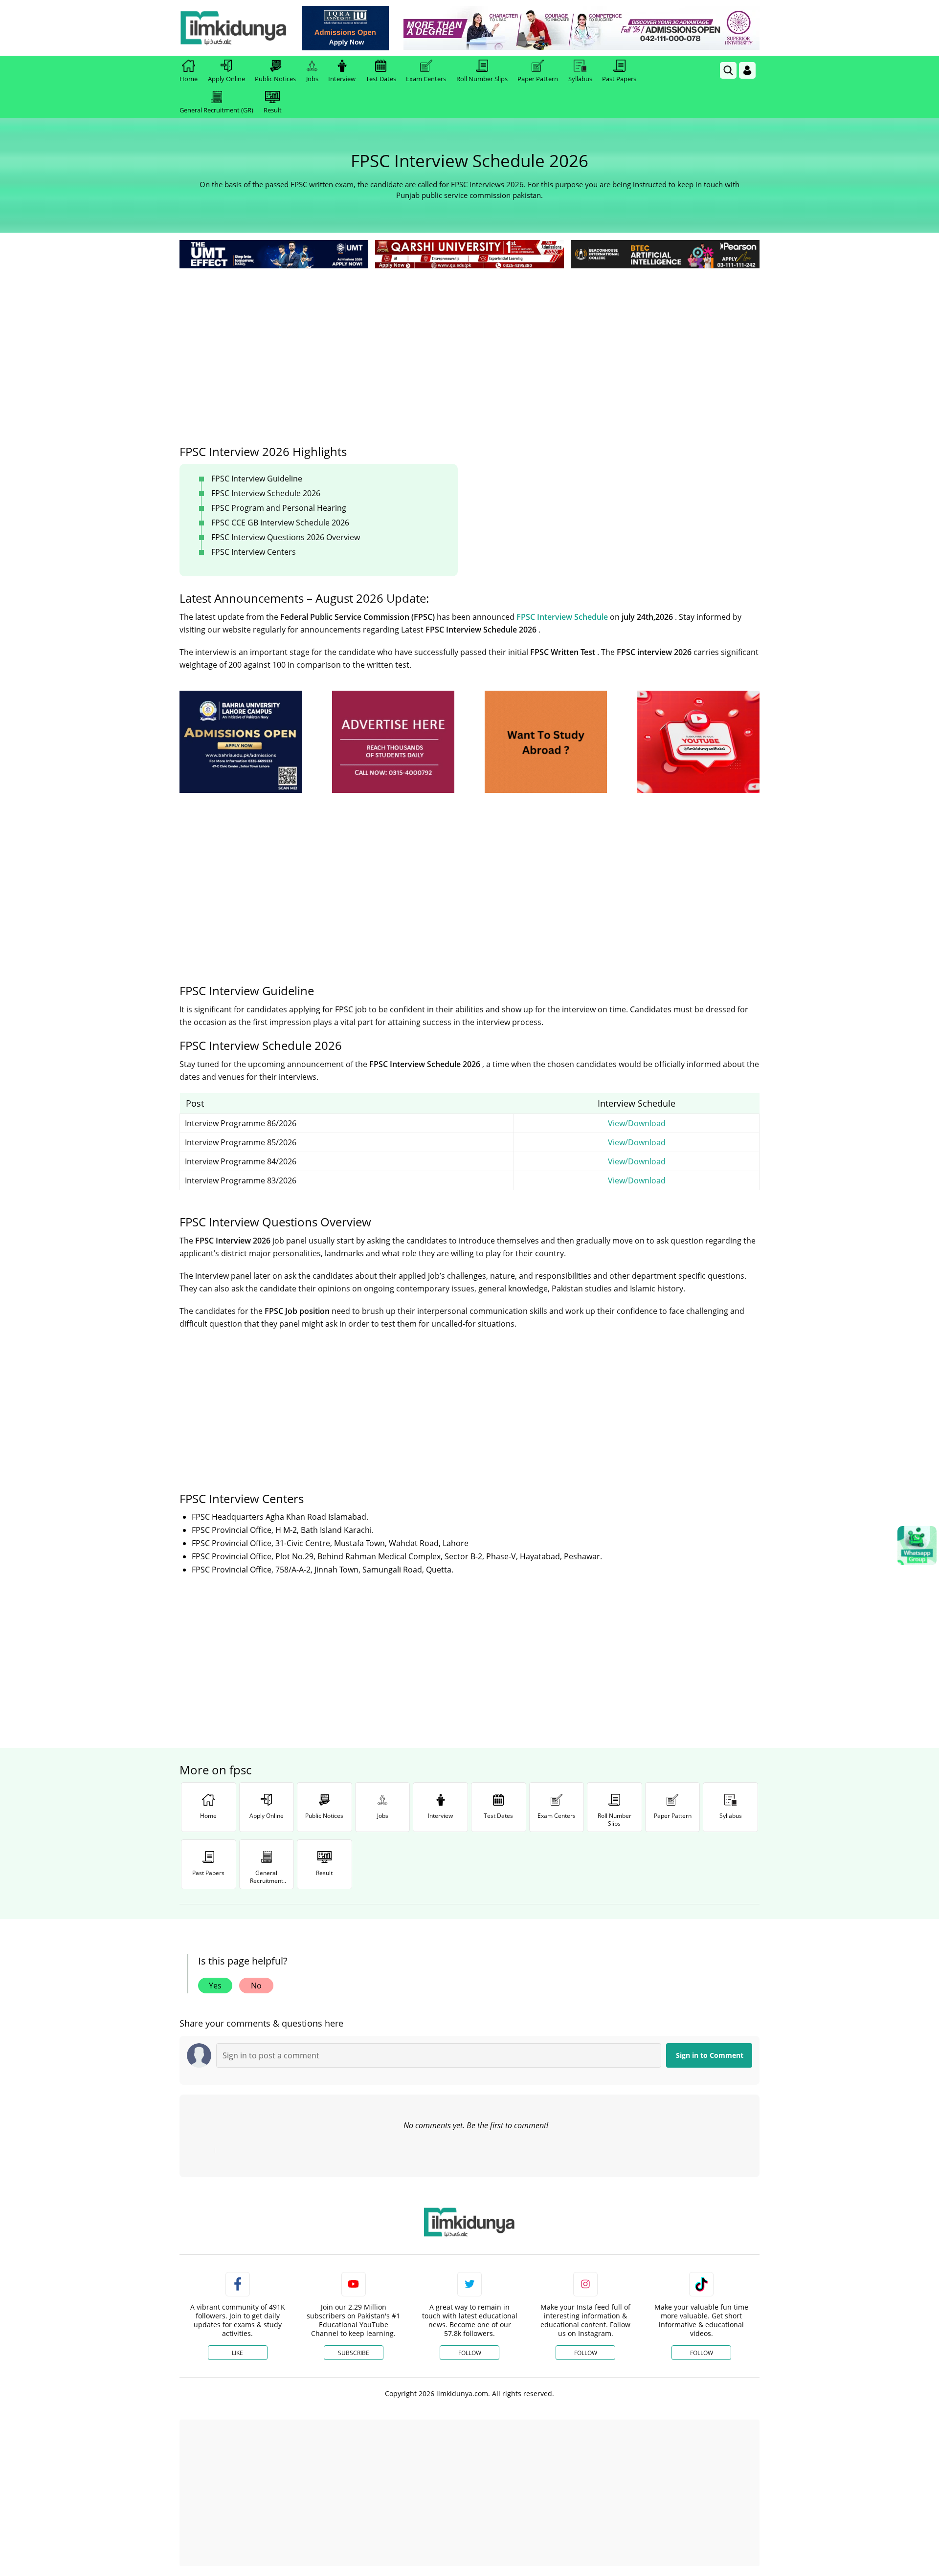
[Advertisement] (469, 344)
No (256, 1986)
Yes (215, 1986)
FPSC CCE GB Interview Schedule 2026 (280, 523)
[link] (346, 28)
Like (237, 2353)
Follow (470, 2353)
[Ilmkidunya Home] (233, 28)
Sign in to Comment (710, 2055)
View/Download (637, 1123)
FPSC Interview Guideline (257, 479)
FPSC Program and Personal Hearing (279, 508)
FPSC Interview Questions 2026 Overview (286, 537)
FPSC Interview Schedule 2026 (266, 493)
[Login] (747, 70)
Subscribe (354, 2353)
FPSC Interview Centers (254, 552)
